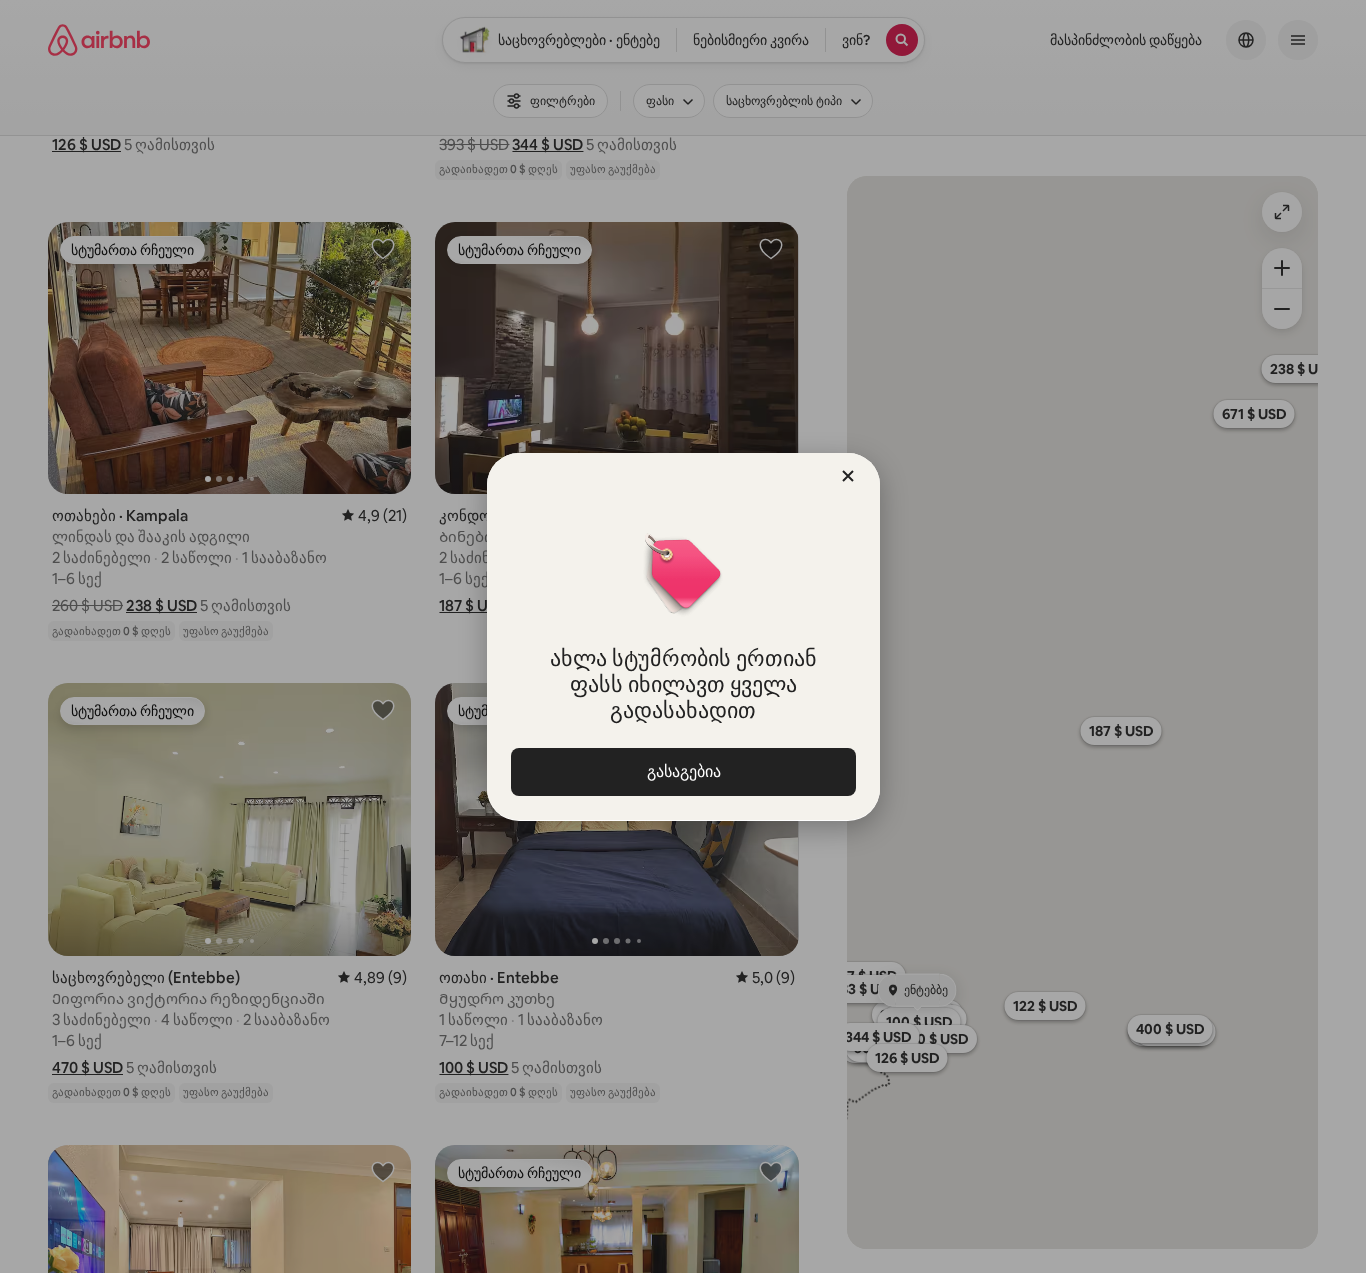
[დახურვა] (848, 476)
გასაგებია (683, 771)
